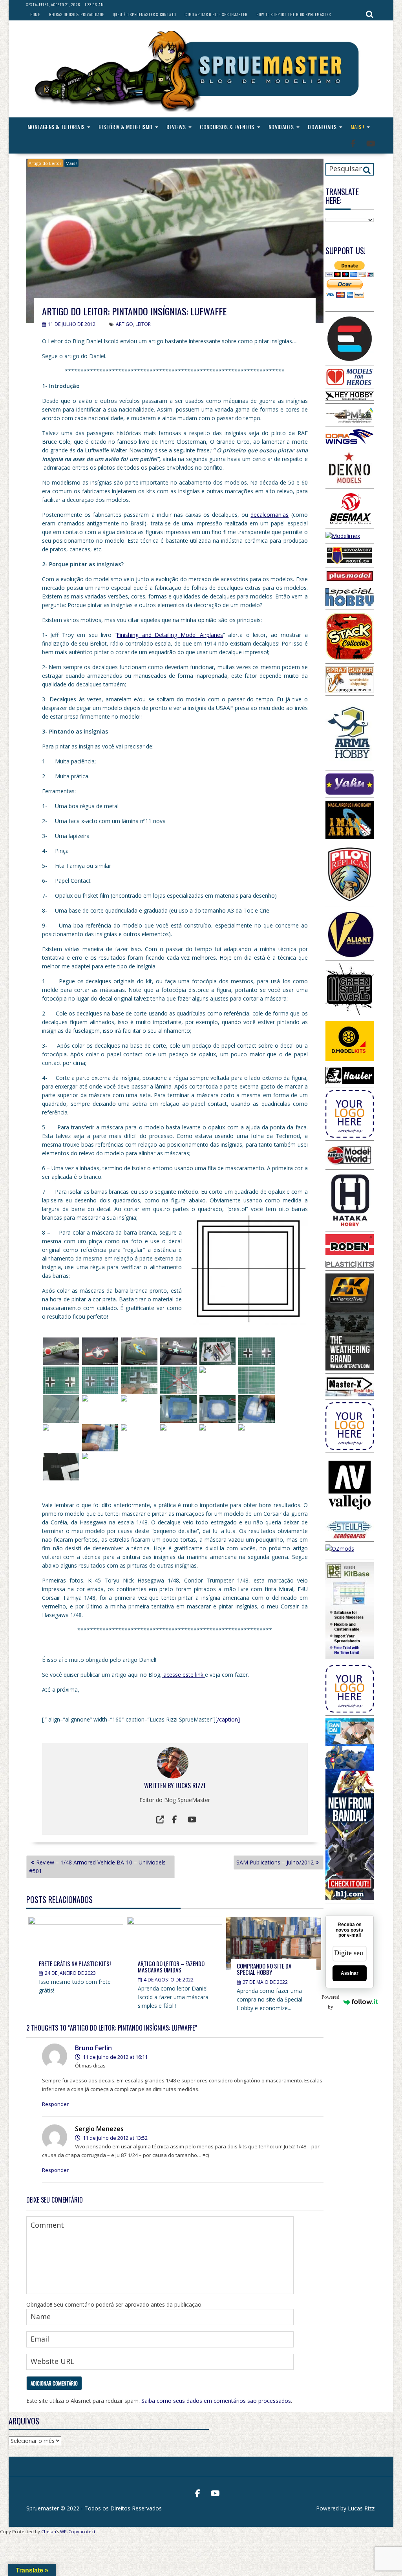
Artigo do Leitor (45, 163)
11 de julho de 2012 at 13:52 (115, 2138)
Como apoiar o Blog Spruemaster (216, 14)
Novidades (281, 127)
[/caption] (228, 1719)
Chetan (49, 2531)
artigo (124, 324)
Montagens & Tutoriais (56, 127)
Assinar (350, 1973)
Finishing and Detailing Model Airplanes (170, 635)
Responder (55, 2104)
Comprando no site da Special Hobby (264, 1969)
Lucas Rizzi (190, 1786)
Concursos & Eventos (227, 127)
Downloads (322, 127)
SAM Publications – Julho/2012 (275, 1862)
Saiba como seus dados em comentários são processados (216, 2401)
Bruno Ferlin (93, 2048)
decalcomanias (270, 515)
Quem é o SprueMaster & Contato (144, 14)
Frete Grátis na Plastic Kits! (75, 1963)
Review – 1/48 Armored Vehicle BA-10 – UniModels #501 (97, 1867)
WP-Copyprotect (78, 2531)
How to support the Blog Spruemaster (294, 14)
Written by (160, 1786)
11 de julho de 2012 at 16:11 (115, 2057)
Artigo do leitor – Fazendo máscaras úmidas (171, 1967)
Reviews (176, 127)
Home (35, 14)
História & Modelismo (125, 127)
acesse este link (183, 1675)
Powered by (333, 2002)
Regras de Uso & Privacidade (77, 14)
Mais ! (357, 127)
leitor (143, 324)
